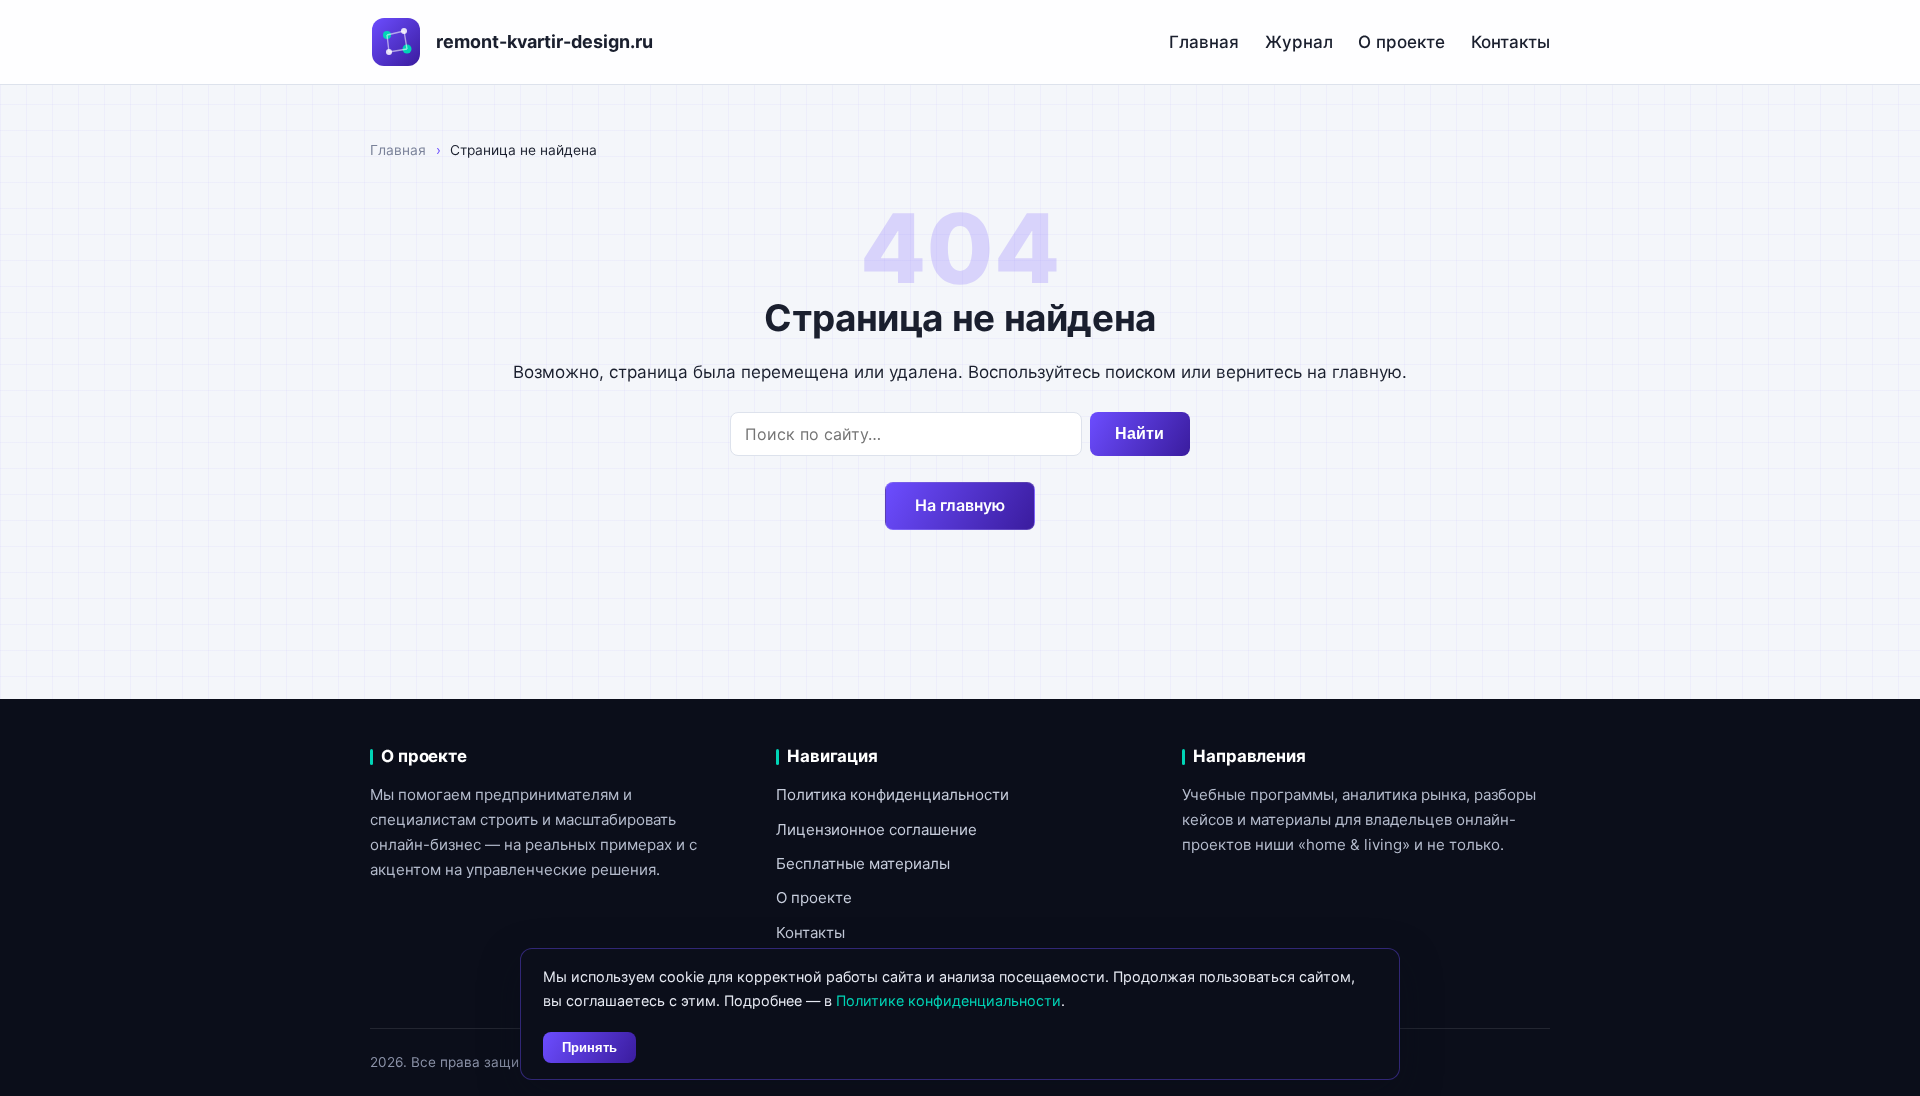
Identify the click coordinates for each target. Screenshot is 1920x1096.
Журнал (1299, 42)
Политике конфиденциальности (948, 1000)
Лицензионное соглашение (876, 829)
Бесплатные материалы (863, 863)
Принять (589, 1047)
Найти (1139, 433)
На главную (960, 505)
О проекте (1401, 42)
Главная (1204, 42)
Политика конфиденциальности (892, 794)
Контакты (1510, 42)
